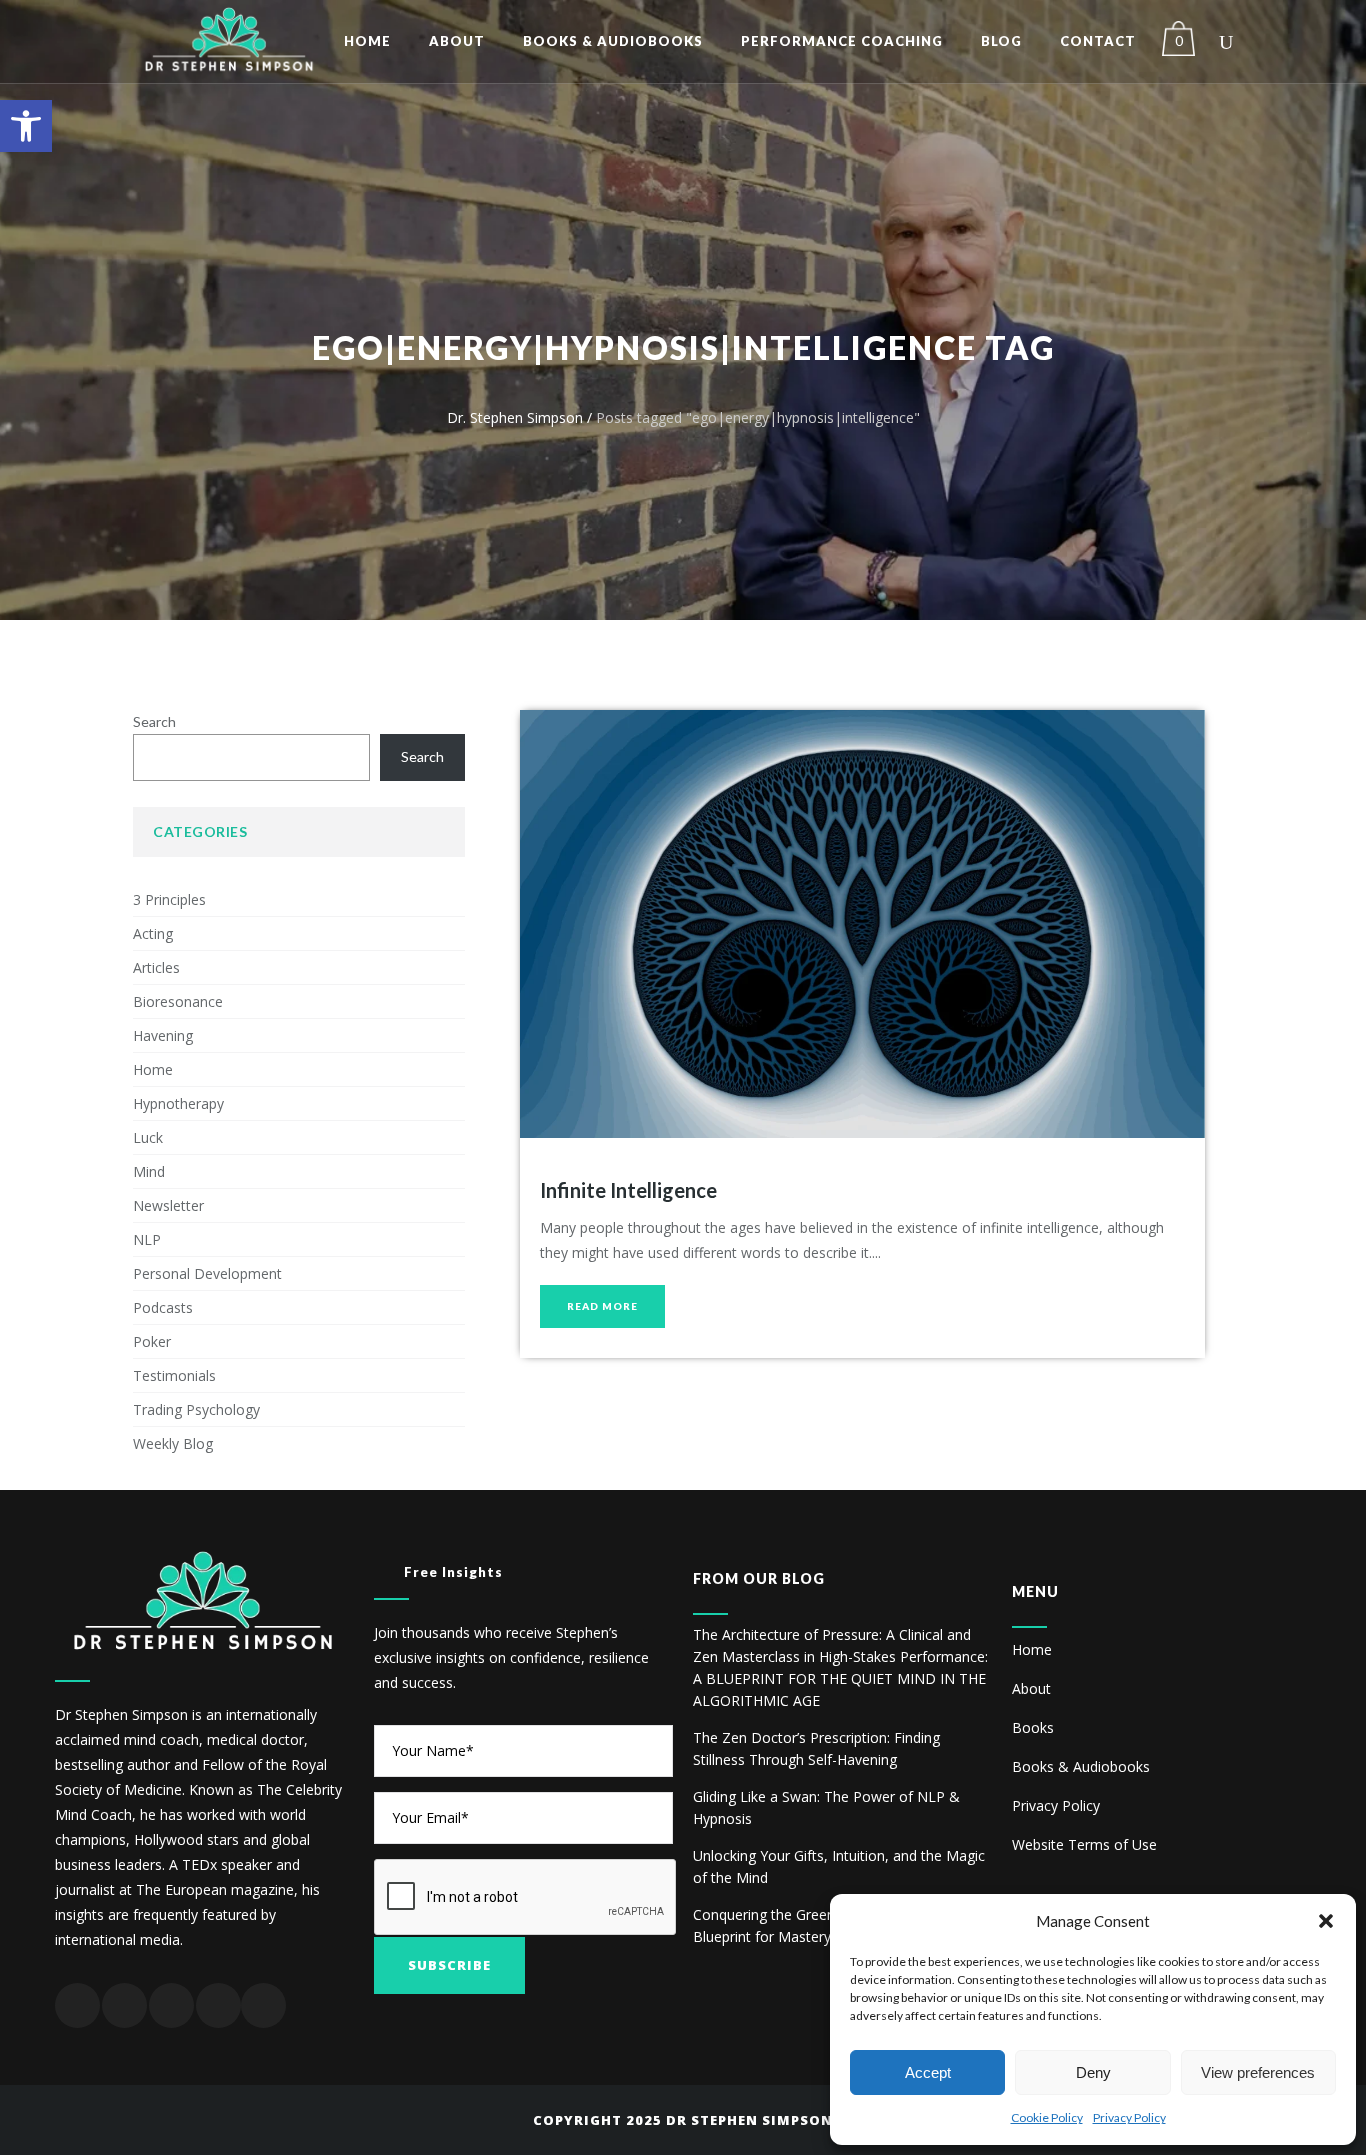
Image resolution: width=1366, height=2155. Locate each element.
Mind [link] (149, 1171)
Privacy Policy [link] (1129, 2117)
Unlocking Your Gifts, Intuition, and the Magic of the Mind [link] (839, 1866)
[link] (26, 126)
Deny (1093, 2072)
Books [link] (1033, 1727)
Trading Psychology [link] (196, 1409)
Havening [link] (163, 1035)
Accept (928, 2072)
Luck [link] (148, 1137)
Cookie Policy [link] (1047, 2117)
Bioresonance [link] (178, 1001)
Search (154, 721)
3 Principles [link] (169, 899)
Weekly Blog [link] (173, 1443)
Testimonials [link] (174, 1375)
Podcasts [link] (163, 1307)
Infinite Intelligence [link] (628, 1190)
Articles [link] (156, 967)
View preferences (1258, 2072)
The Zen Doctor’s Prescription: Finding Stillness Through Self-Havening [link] (816, 1748)
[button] (1326, 1921)
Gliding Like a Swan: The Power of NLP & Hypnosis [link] (826, 1807)
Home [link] (153, 1069)
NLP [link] (147, 1239)
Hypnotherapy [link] (178, 1103)
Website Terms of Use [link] (1084, 1844)
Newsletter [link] (168, 1205)
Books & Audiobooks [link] (1081, 1766)
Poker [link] (152, 1341)
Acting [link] (153, 933)
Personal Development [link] (207, 1273)
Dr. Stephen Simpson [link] (515, 417)
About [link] (1031, 1688)
